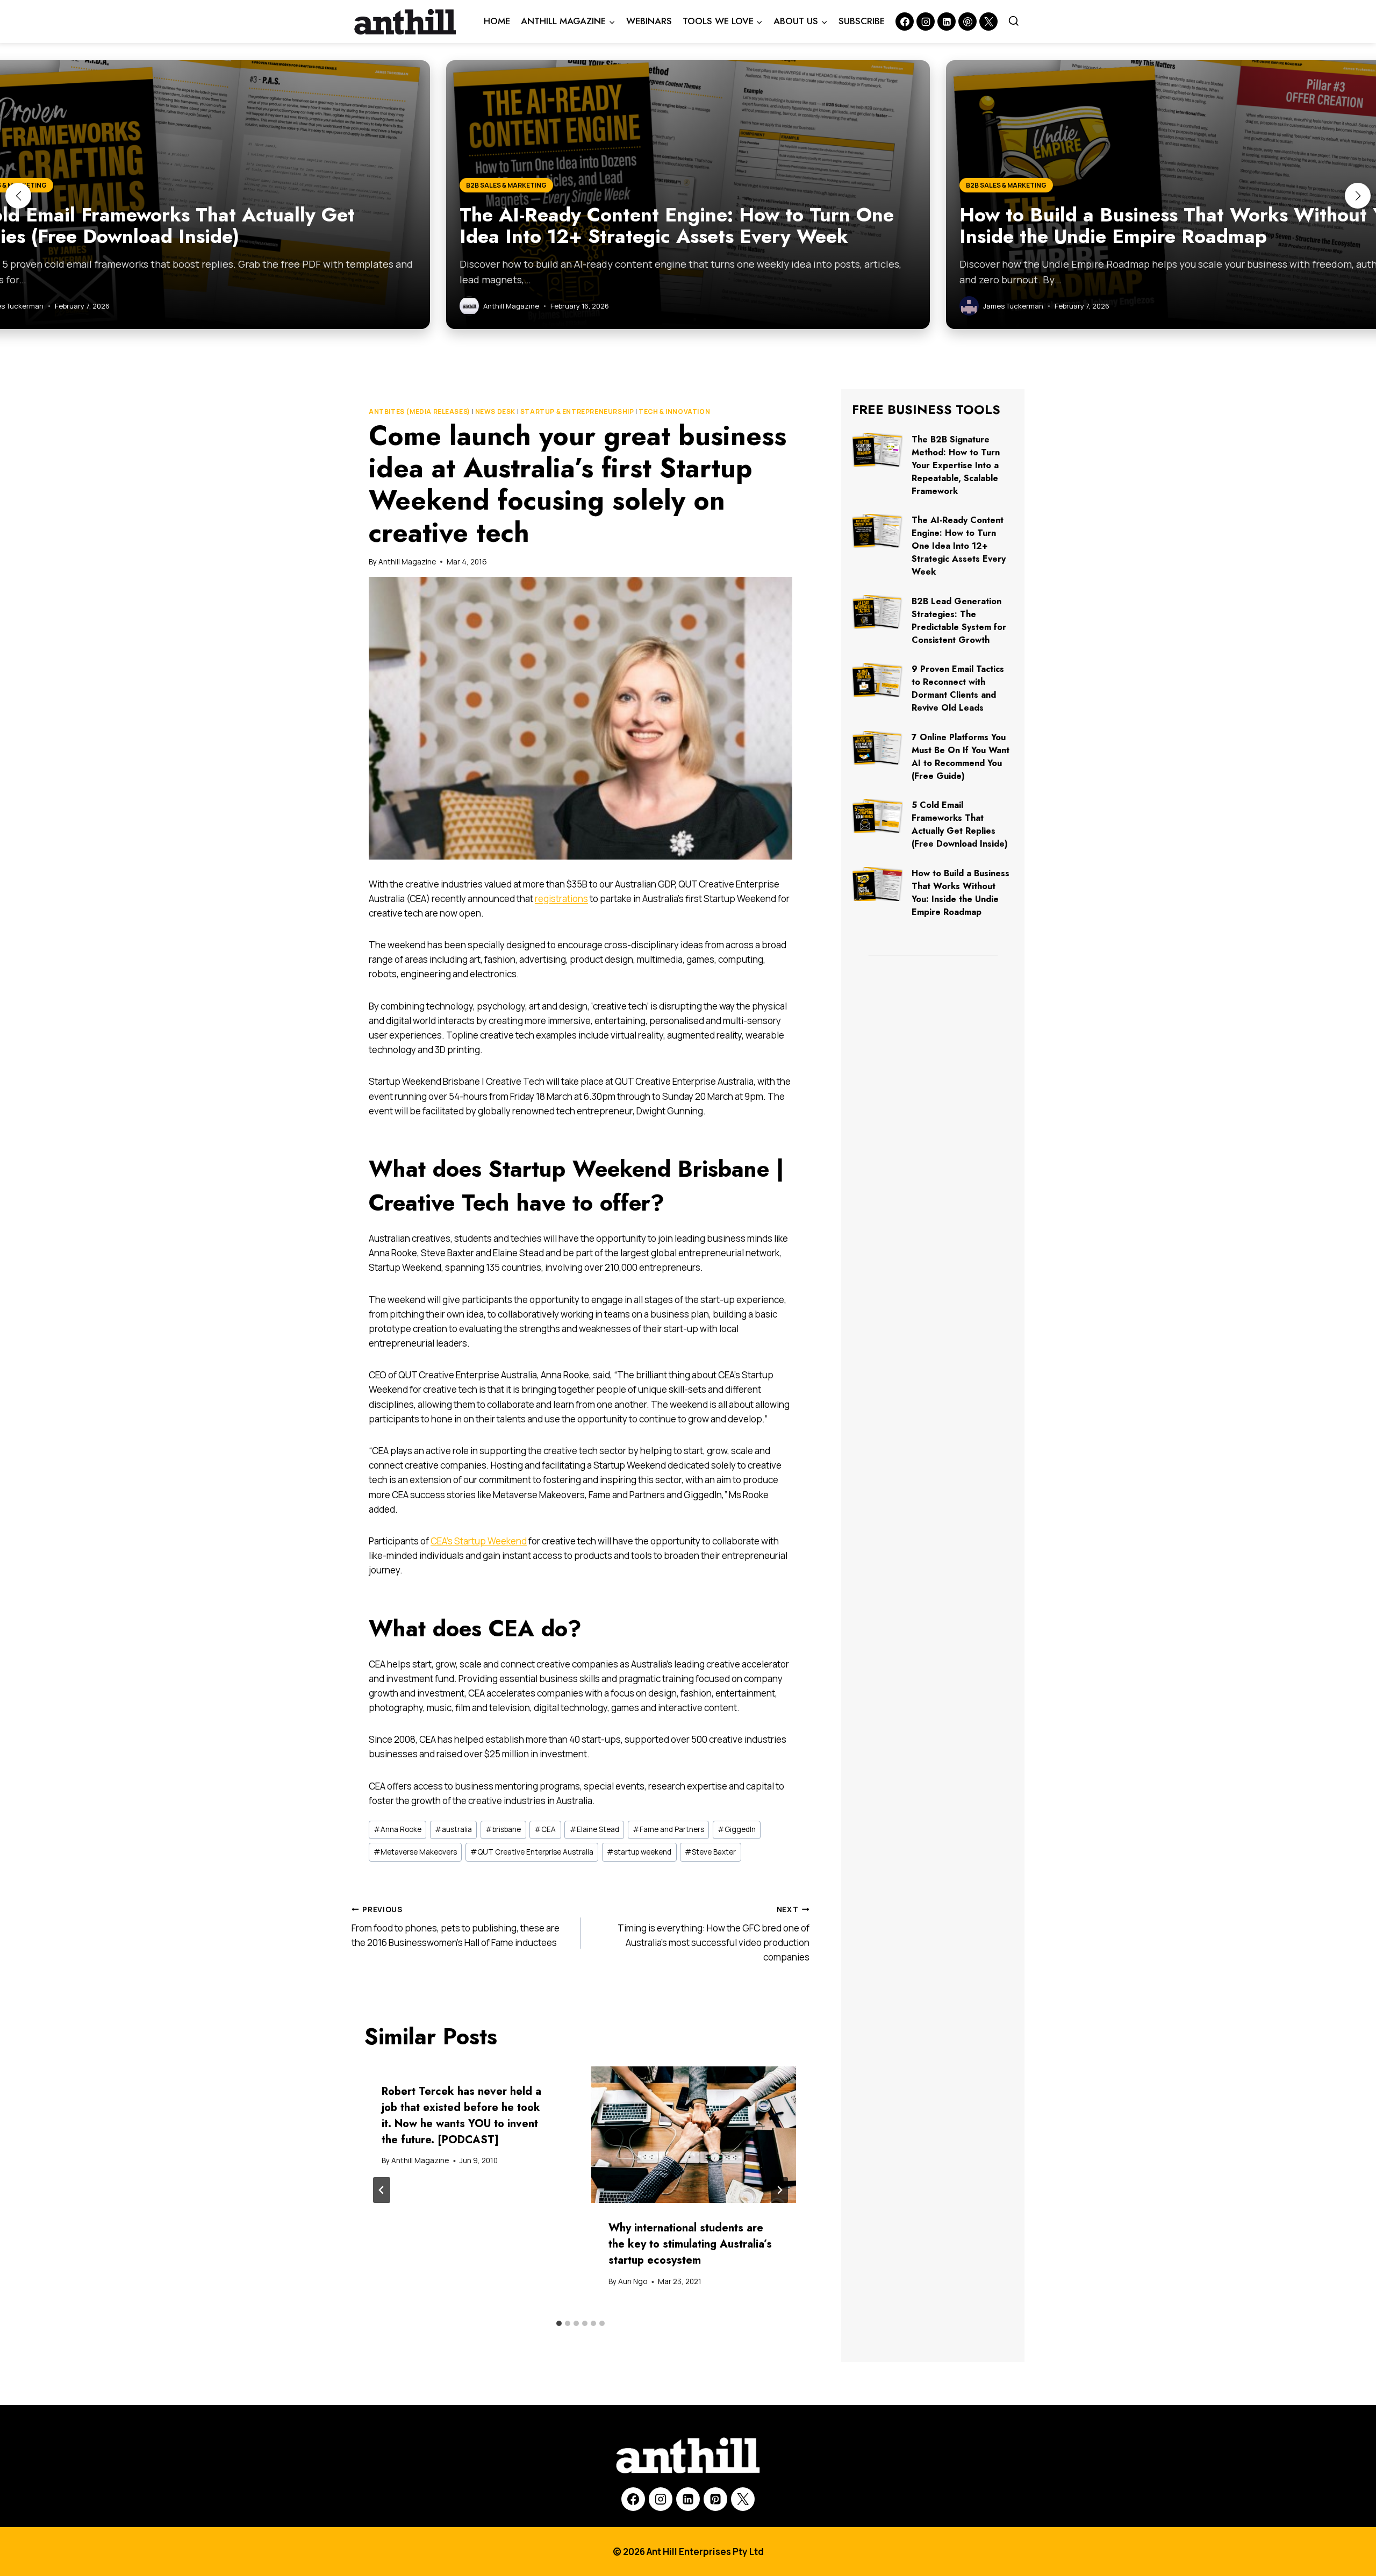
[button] (18, 196)
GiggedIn (737, 1829)
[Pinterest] (967, 22)
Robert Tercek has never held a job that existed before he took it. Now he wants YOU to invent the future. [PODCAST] (461, 2116)
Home (497, 21)
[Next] (779, 2190)
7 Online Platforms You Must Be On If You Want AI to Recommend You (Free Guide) (961, 757)
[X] (743, 2499)
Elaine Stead (594, 1829)
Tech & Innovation (674, 412)
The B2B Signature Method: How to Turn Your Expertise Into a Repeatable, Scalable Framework (956, 465)
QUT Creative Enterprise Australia (532, 1852)
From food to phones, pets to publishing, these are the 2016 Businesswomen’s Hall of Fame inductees (456, 1927)
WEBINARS (649, 21)
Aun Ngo (633, 2281)
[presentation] (694, 2135)
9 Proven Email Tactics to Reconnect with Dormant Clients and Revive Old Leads (958, 688)
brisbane (503, 1829)
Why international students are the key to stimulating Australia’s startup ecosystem (690, 2244)
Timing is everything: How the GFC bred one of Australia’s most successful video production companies (714, 1934)
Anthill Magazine (407, 562)
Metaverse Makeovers (415, 1852)
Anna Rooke (397, 1829)
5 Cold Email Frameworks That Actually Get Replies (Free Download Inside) (960, 824)
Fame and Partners (668, 1829)
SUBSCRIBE (862, 21)
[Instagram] (926, 22)
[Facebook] (905, 22)
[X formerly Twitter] (988, 22)
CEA (545, 1829)
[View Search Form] (1014, 22)
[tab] (559, 2323)
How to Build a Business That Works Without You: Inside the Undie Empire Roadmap (961, 893)
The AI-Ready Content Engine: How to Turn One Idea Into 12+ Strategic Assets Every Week (959, 546)
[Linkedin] (947, 22)
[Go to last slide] (382, 2190)
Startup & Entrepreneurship (577, 412)
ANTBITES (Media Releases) (420, 412)
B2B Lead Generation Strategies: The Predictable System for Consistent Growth (959, 621)
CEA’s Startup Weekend (479, 1541)
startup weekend (639, 1852)
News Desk (495, 412)
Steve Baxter (710, 1852)
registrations (561, 899)
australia (453, 1829)
